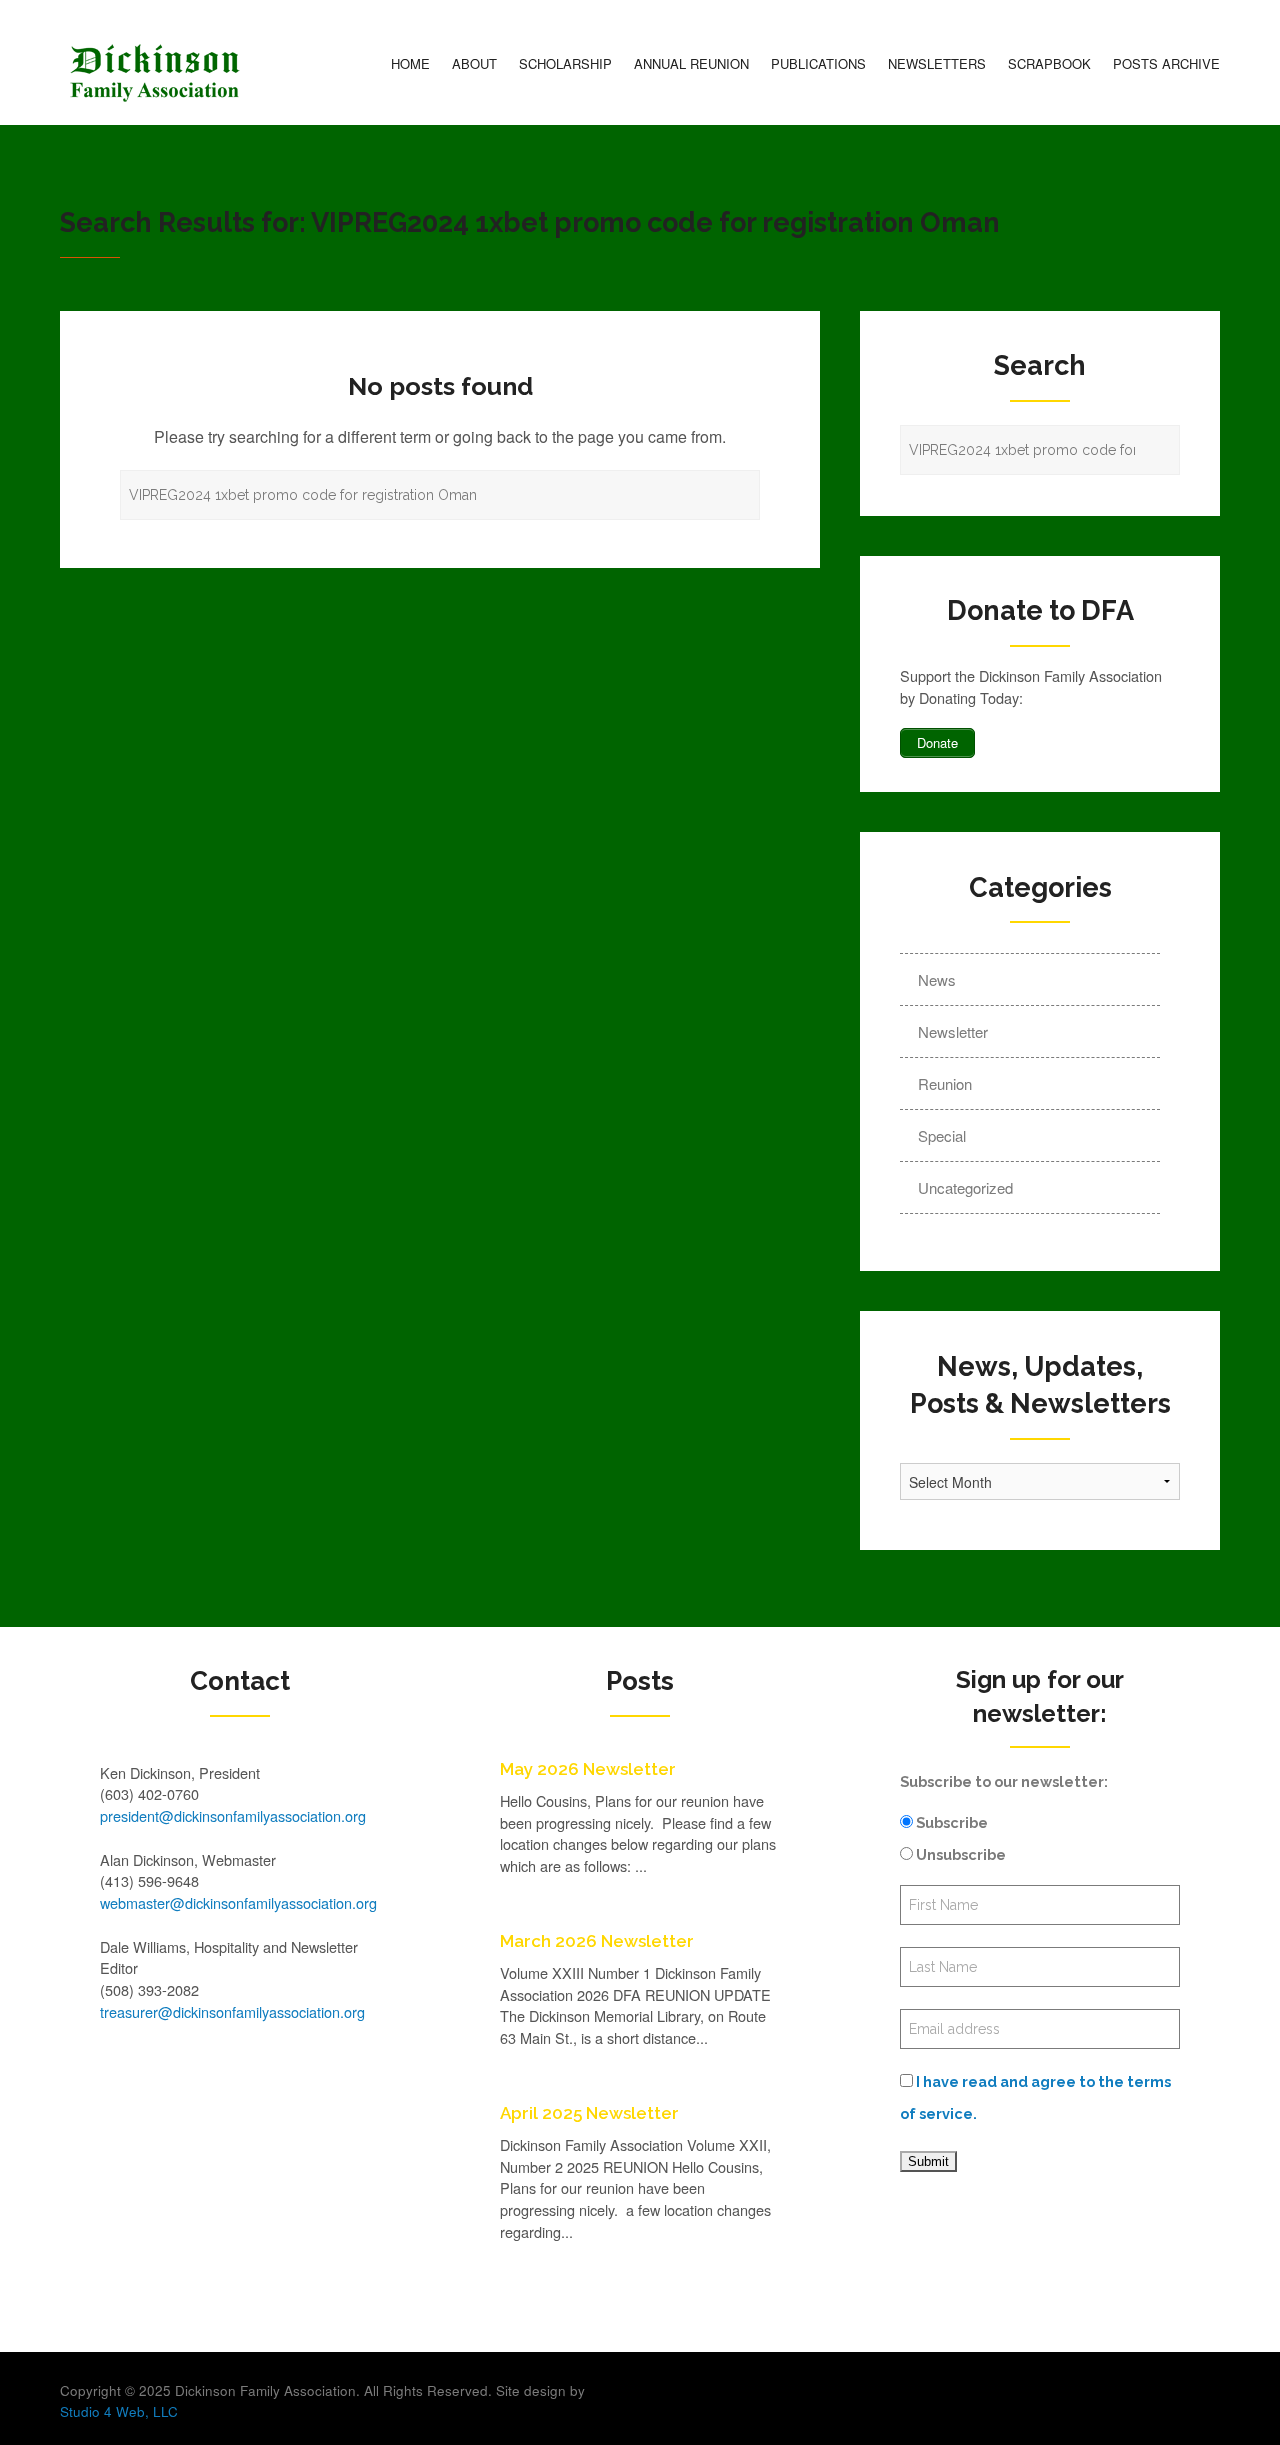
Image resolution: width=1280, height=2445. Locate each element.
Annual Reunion (691, 63)
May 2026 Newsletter (588, 1769)
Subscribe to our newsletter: (1004, 1781)
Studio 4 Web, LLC (119, 2411)
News (937, 979)
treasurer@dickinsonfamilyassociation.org (232, 2011)
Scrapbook (1049, 63)
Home (410, 63)
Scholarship (565, 63)
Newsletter (953, 1031)
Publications (818, 63)
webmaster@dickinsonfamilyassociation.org (238, 1902)
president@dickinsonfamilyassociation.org (233, 1815)
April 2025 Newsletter (589, 2113)
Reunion (945, 1083)
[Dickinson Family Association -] (155, 73)
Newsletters (937, 63)
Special (942, 1135)
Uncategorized (965, 1187)
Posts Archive (1166, 63)
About (474, 63)
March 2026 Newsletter (597, 1941)
